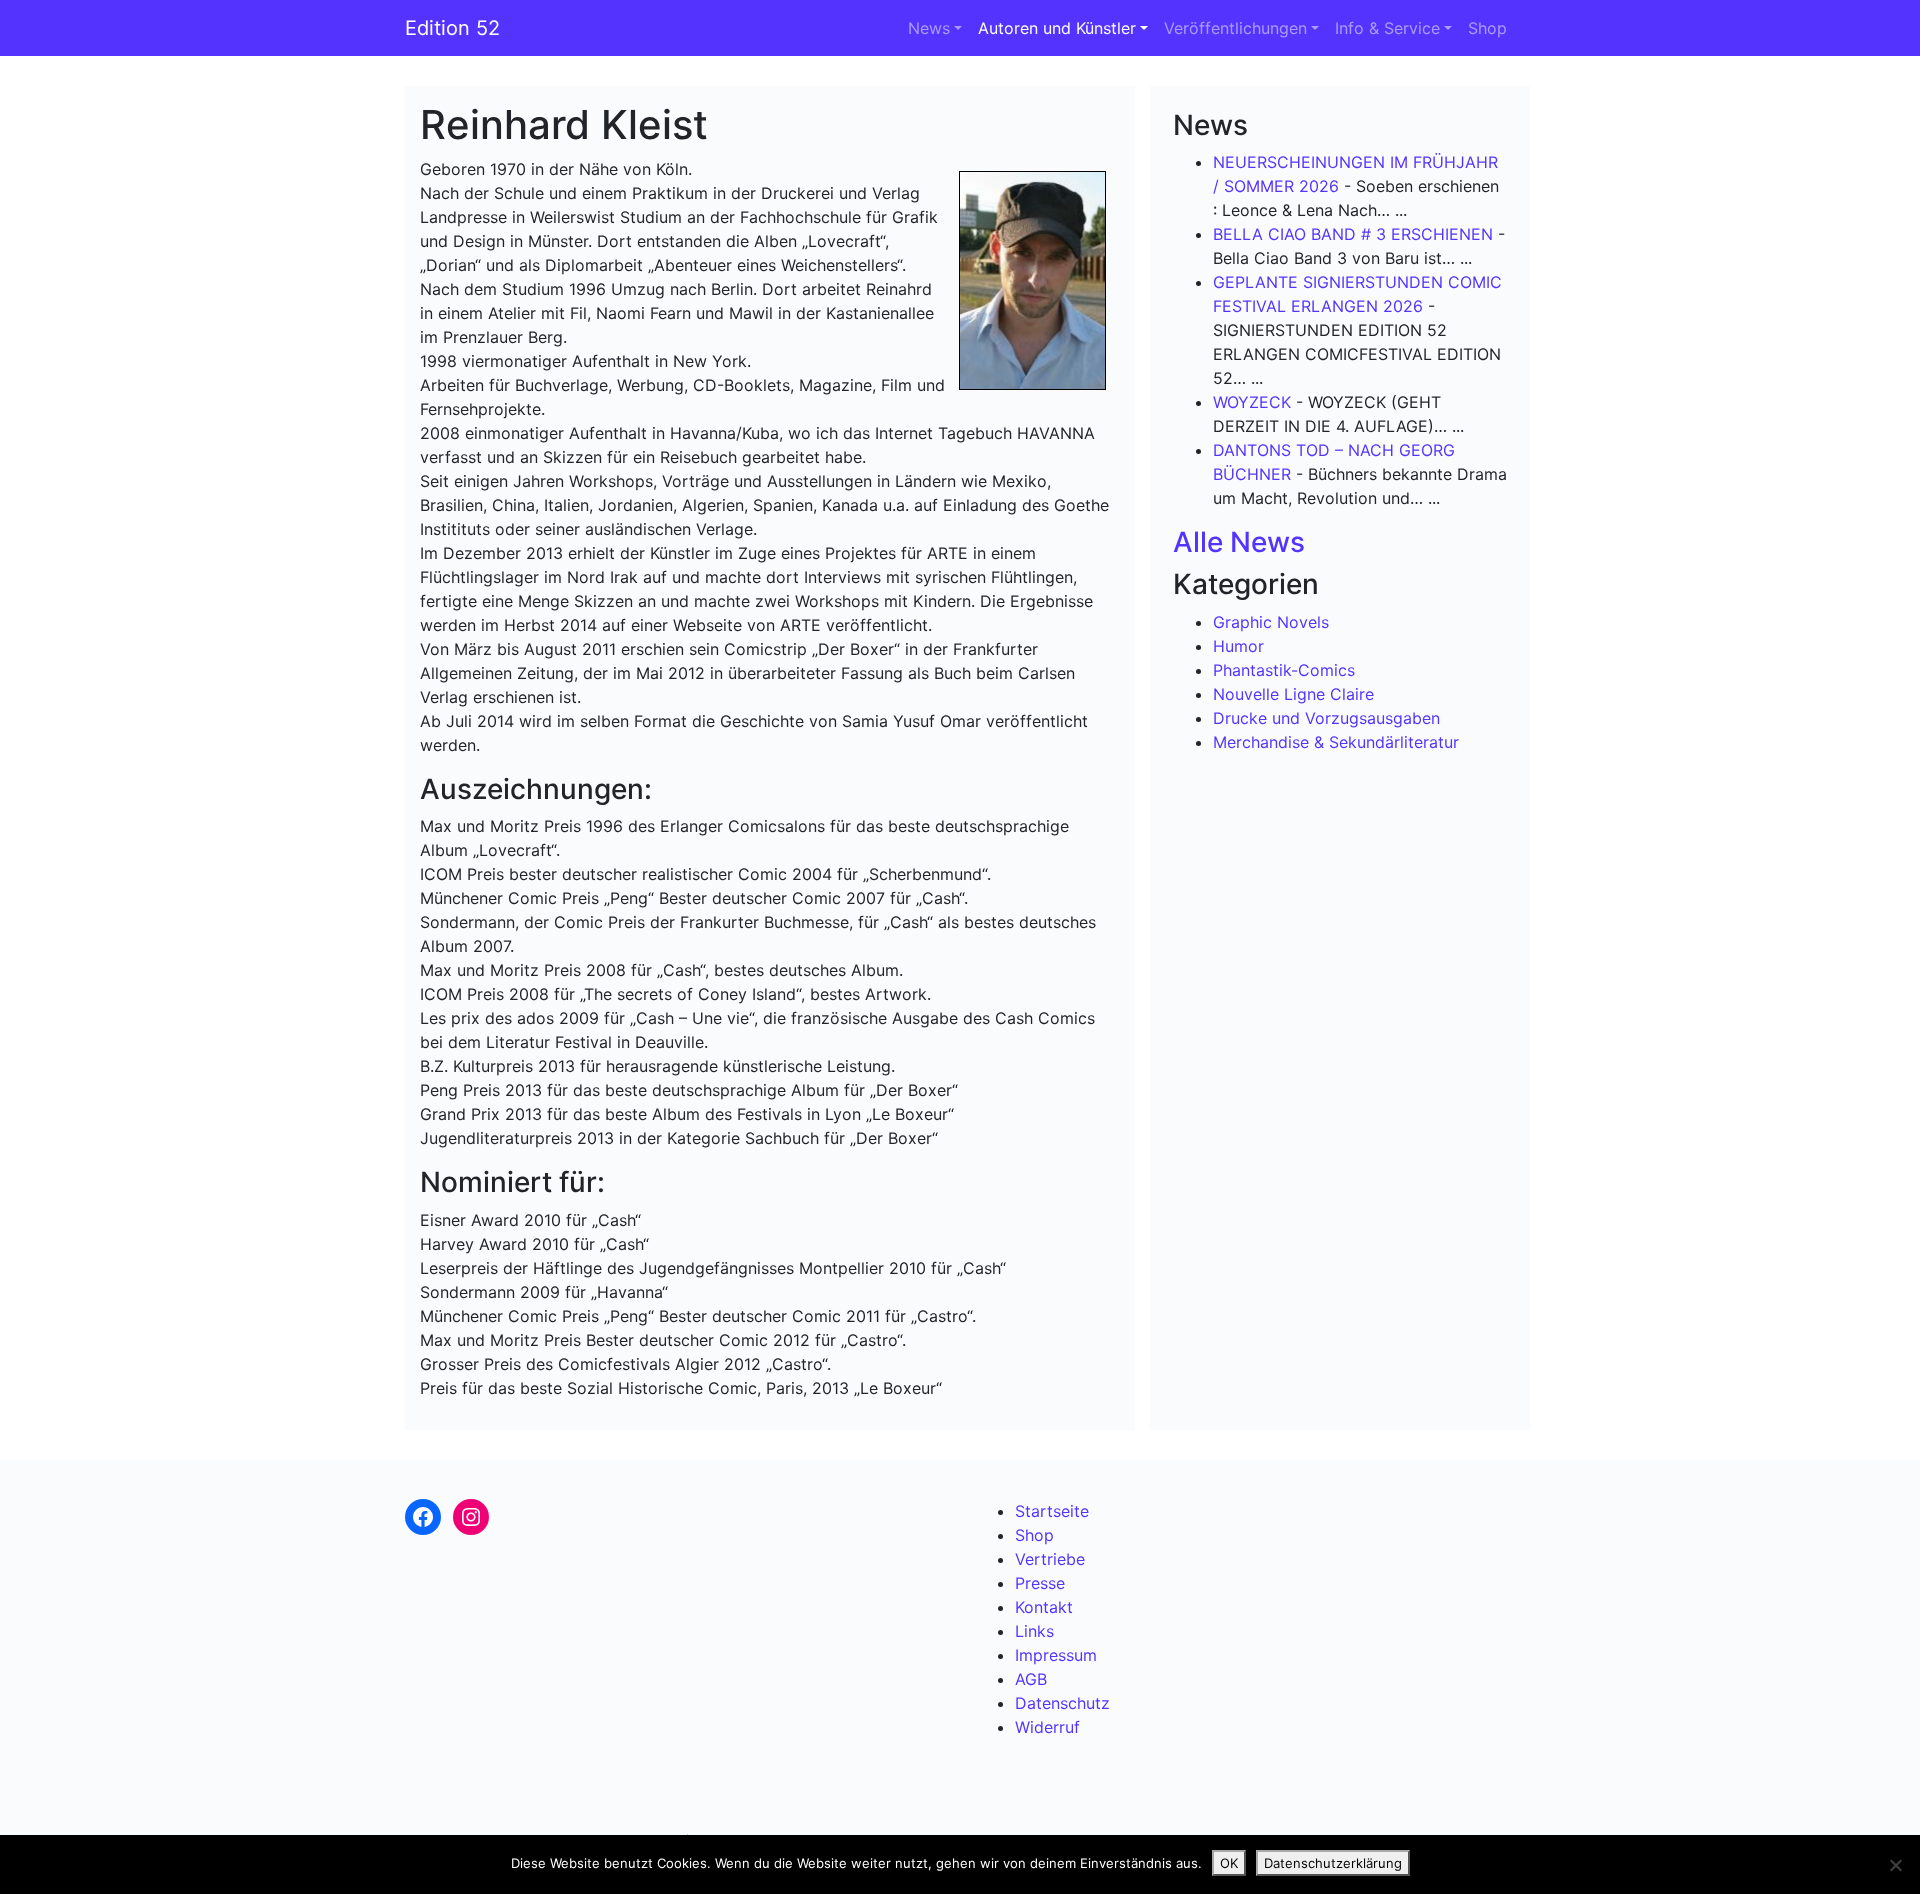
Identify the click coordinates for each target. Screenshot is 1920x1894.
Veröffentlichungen (1235, 28)
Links (1034, 1631)
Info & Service (1387, 28)
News (929, 28)
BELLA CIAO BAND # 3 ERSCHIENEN (1353, 234)
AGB (1031, 1679)
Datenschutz (1062, 1703)
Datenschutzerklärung (1333, 1863)
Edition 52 (452, 28)
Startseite (1052, 1511)
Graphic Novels (1271, 622)
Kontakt (1044, 1607)
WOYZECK (1252, 402)
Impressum (1056, 1655)
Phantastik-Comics (1284, 670)
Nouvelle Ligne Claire (1293, 694)
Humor (1238, 646)
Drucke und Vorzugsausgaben (1326, 718)
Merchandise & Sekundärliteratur (1336, 742)
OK (1229, 1863)
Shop (1487, 28)
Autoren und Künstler (1057, 28)
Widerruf (1047, 1727)
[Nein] (1895, 1865)
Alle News (1239, 542)
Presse (1040, 1583)
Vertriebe (1050, 1559)
